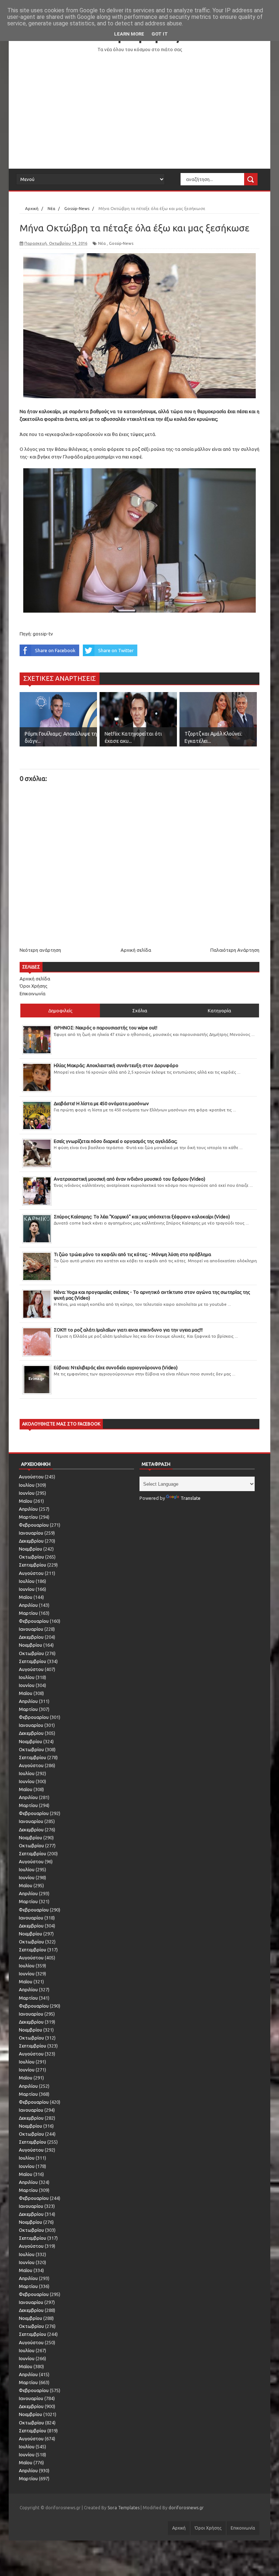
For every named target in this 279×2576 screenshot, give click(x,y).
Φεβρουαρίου (34, 1525)
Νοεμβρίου (31, 1549)
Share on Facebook (55, 650)
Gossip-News (121, 243)
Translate (191, 1498)
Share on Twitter (116, 650)
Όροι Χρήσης (33, 986)
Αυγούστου (31, 1477)
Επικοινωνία (33, 993)
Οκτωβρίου (31, 1557)
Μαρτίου (28, 1517)
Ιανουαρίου (31, 1533)
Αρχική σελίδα (136, 950)
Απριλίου (28, 1509)
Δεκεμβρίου (31, 1541)
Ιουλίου (27, 1485)
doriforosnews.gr (186, 2508)
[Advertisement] (139, 111)
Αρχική (179, 2528)
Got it (160, 34)
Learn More (129, 34)
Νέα (102, 243)
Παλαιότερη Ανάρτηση (235, 950)
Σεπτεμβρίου (33, 1565)
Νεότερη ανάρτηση (40, 950)
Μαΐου (26, 1501)
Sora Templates (124, 2508)
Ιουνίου (27, 1493)
